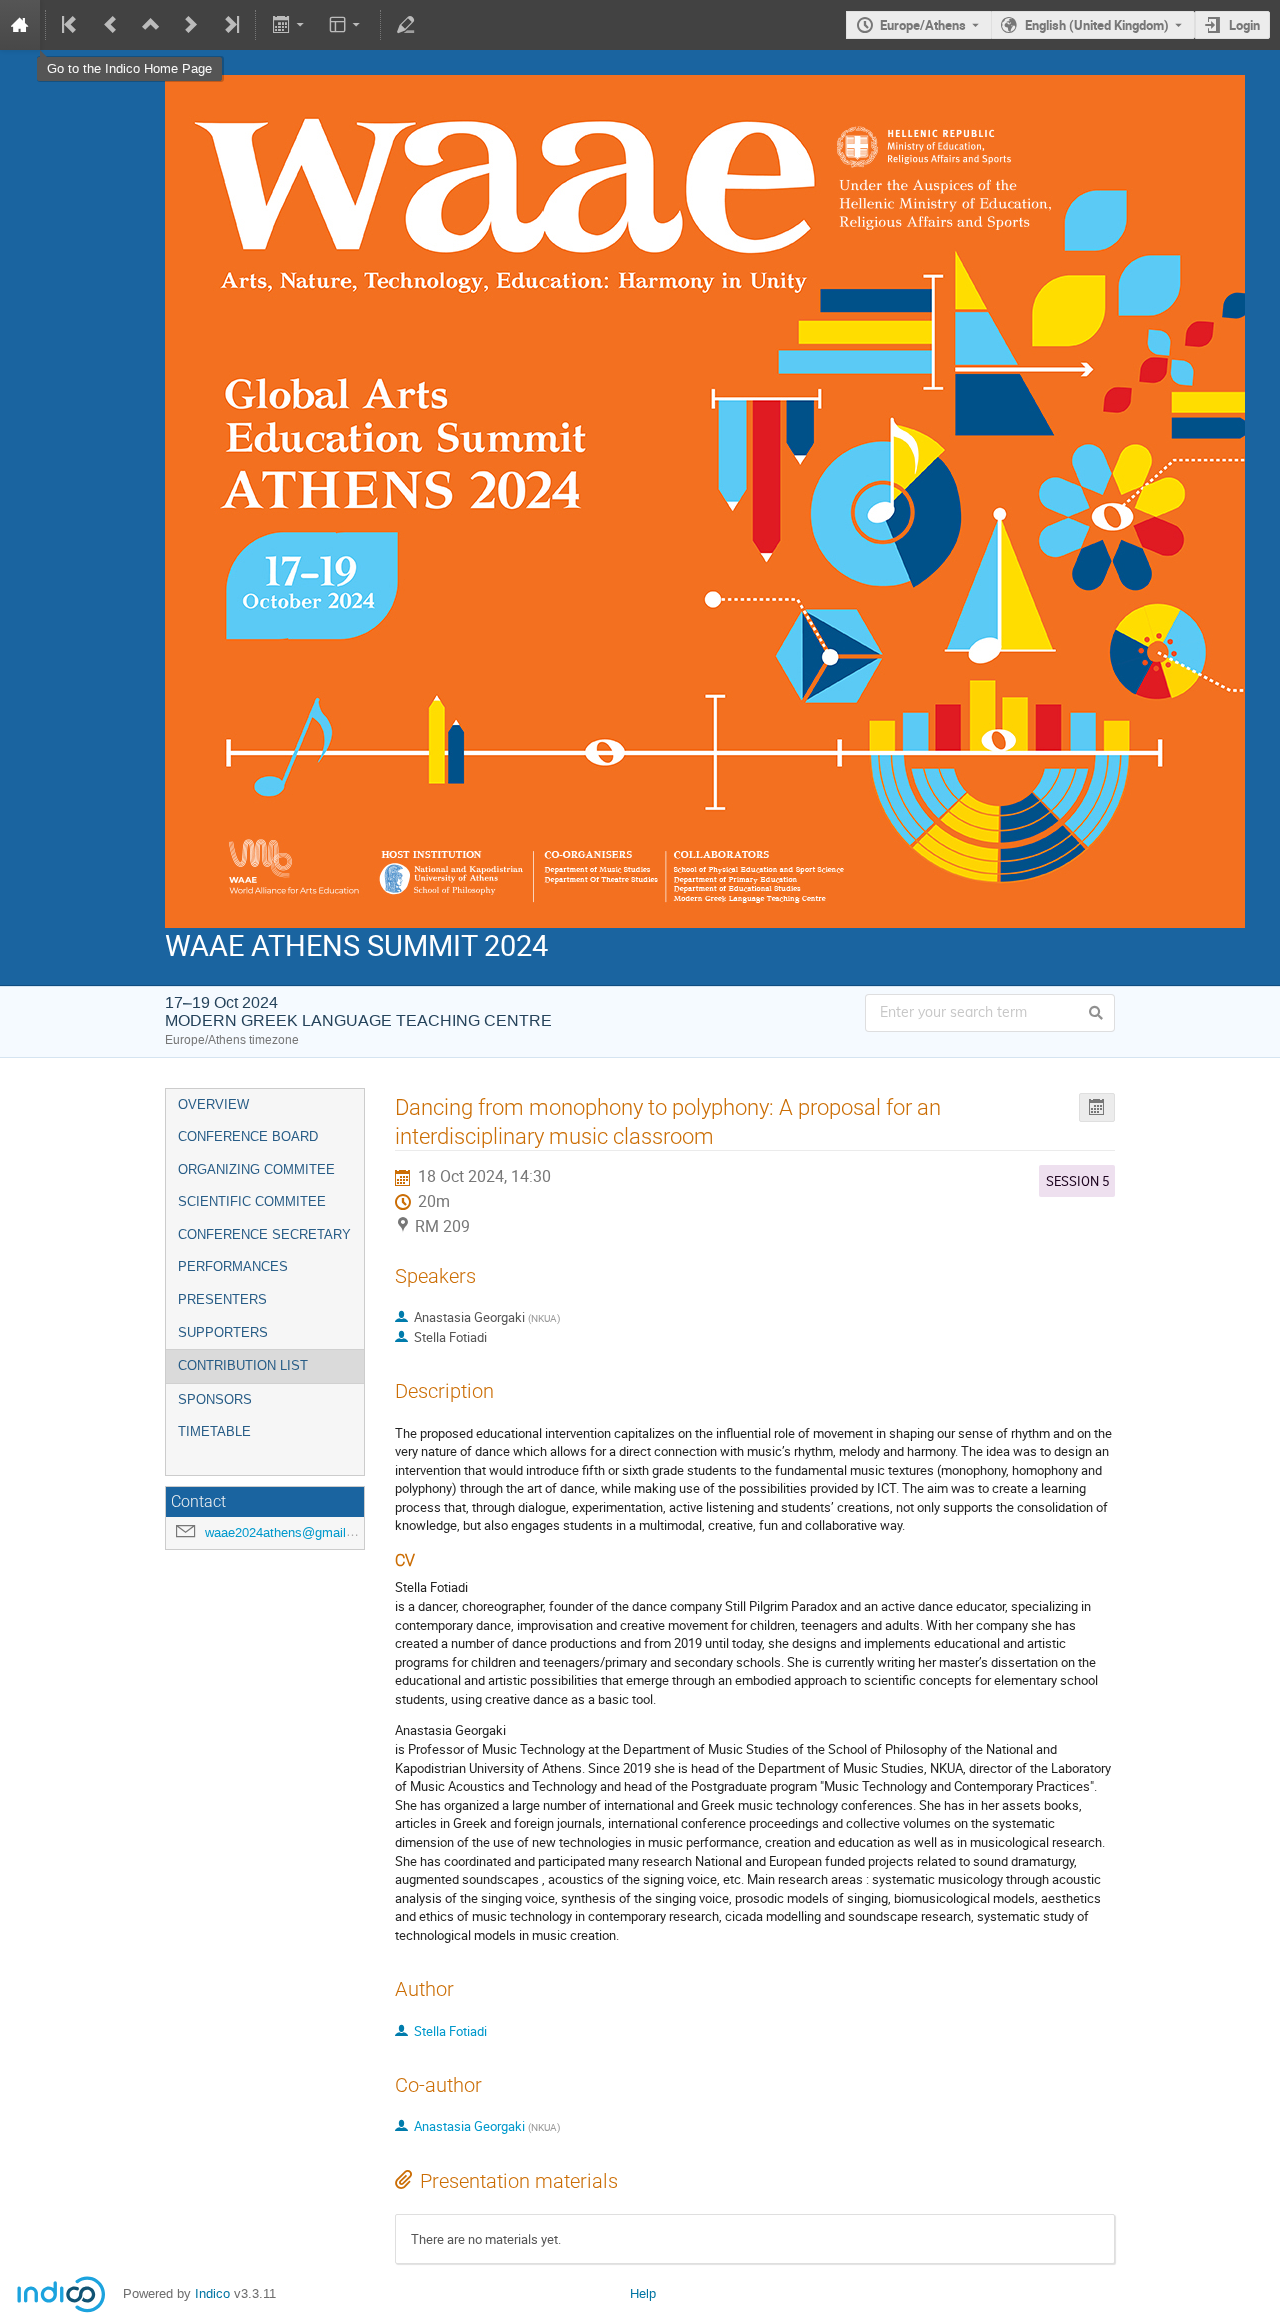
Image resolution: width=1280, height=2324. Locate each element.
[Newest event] (230, 25)
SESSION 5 (1077, 1181)
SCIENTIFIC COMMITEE (252, 1201)
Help (643, 2293)
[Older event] (111, 25)
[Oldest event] (71, 25)
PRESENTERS (222, 1299)
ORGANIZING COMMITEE (256, 1169)
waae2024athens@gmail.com (290, 1532)
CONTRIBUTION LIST (243, 1365)
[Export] (289, 25)
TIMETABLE (214, 1431)
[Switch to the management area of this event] (406, 25)
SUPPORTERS (223, 1332)
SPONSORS (215, 1399)
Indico (212, 2293)
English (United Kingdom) (1097, 25)
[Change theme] (346, 25)
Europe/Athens (923, 25)
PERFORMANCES (233, 1266)
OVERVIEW (213, 1104)
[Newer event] (191, 25)
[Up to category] (151, 25)
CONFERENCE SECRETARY (264, 1234)
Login (1244, 25)
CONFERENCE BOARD (248, 1136)
